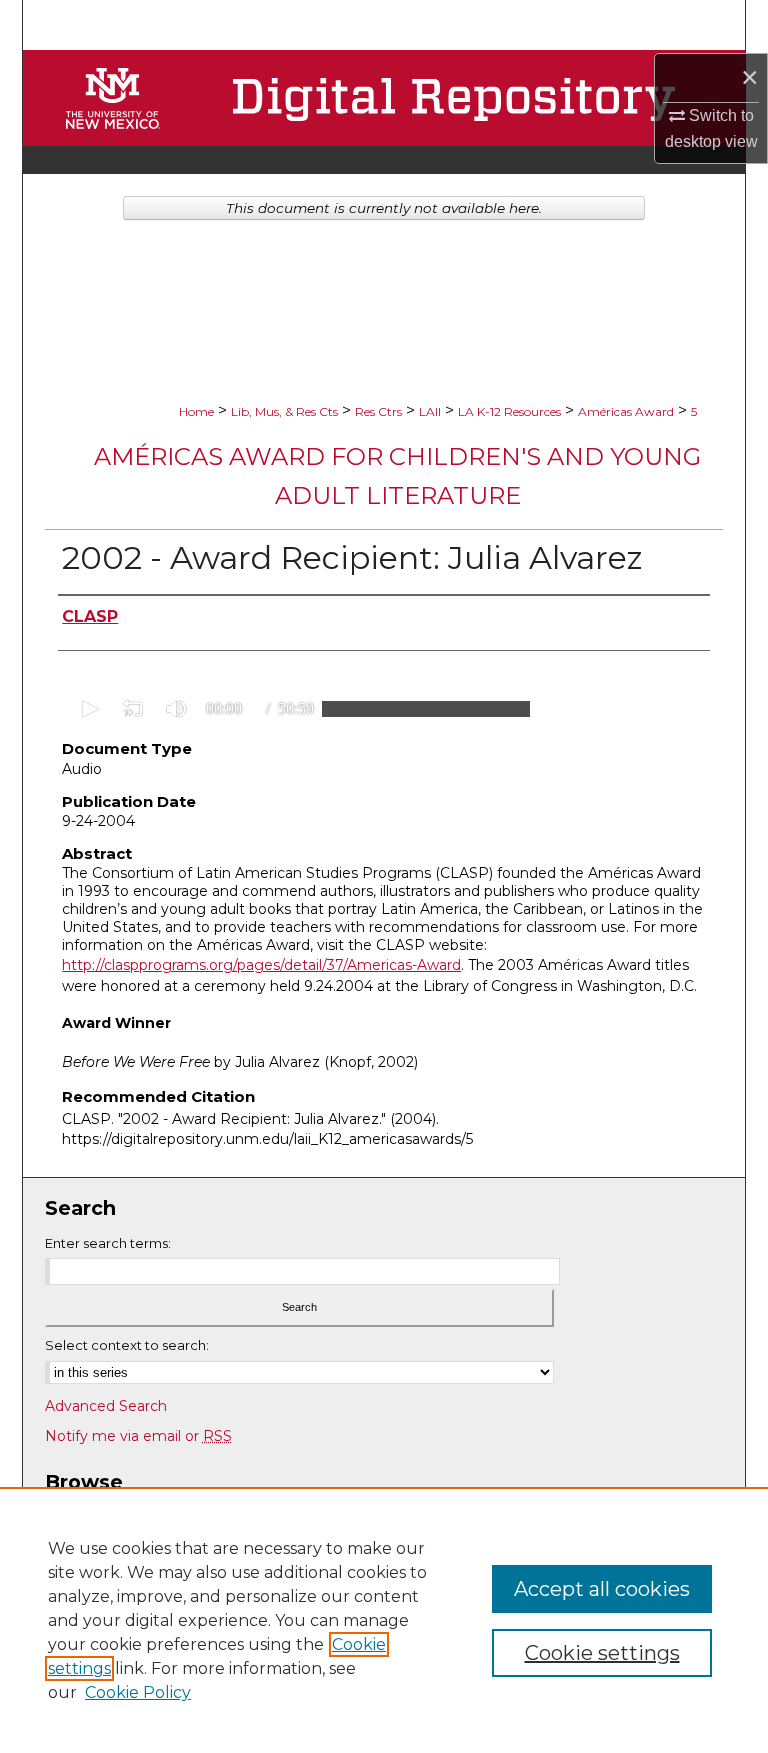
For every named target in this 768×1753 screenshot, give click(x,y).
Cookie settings (602, 1653)
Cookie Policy (138, 1692)
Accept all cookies (602, 1589)
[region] (384, 1620)
